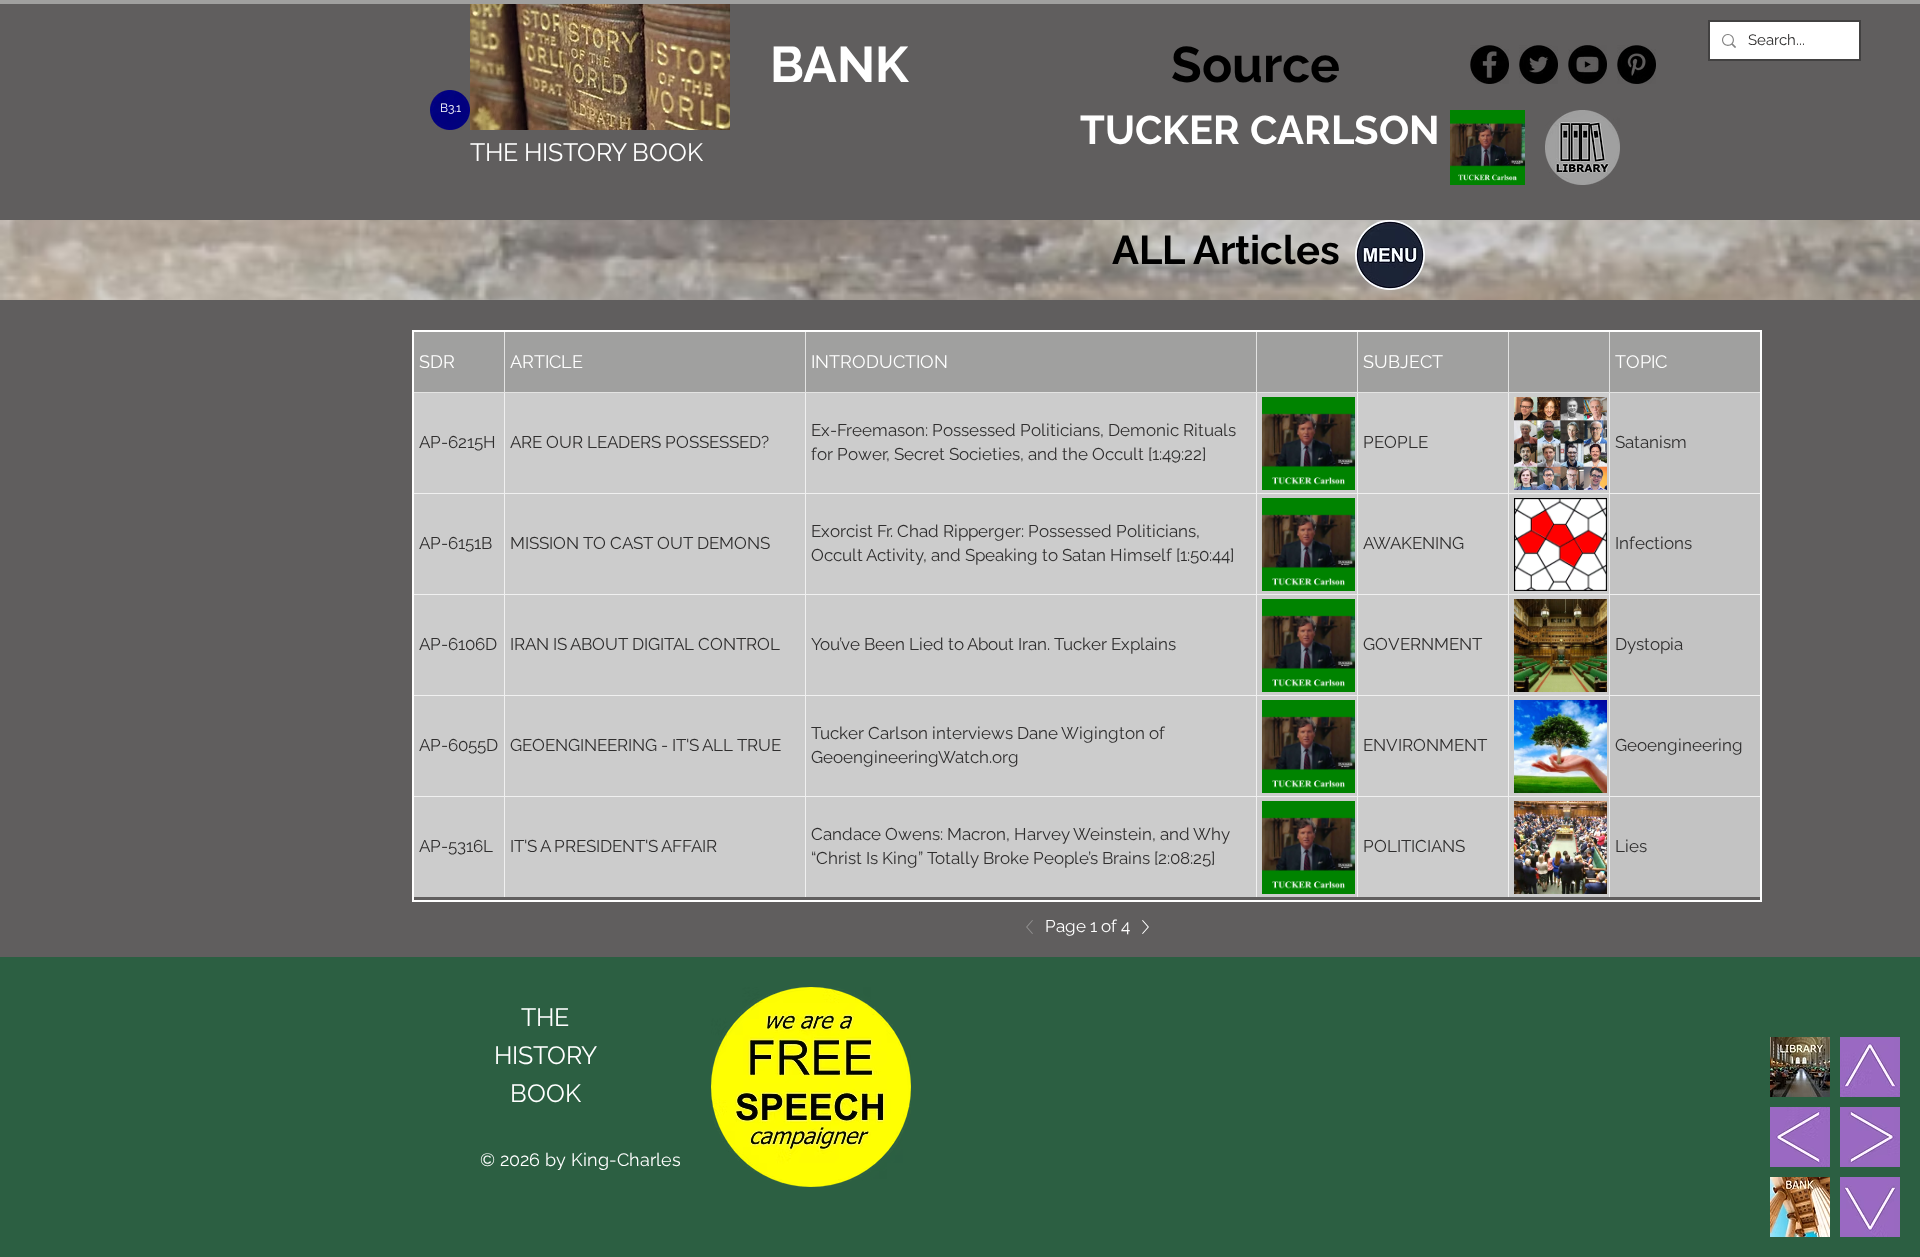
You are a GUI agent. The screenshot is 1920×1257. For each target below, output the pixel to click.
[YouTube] (1587, 64)
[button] (1390, 255)
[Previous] (1035, 927)
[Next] (1140, 927)
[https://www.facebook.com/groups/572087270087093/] (1489, 64)
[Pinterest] (1636, 64)
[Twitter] (1538, 64)
